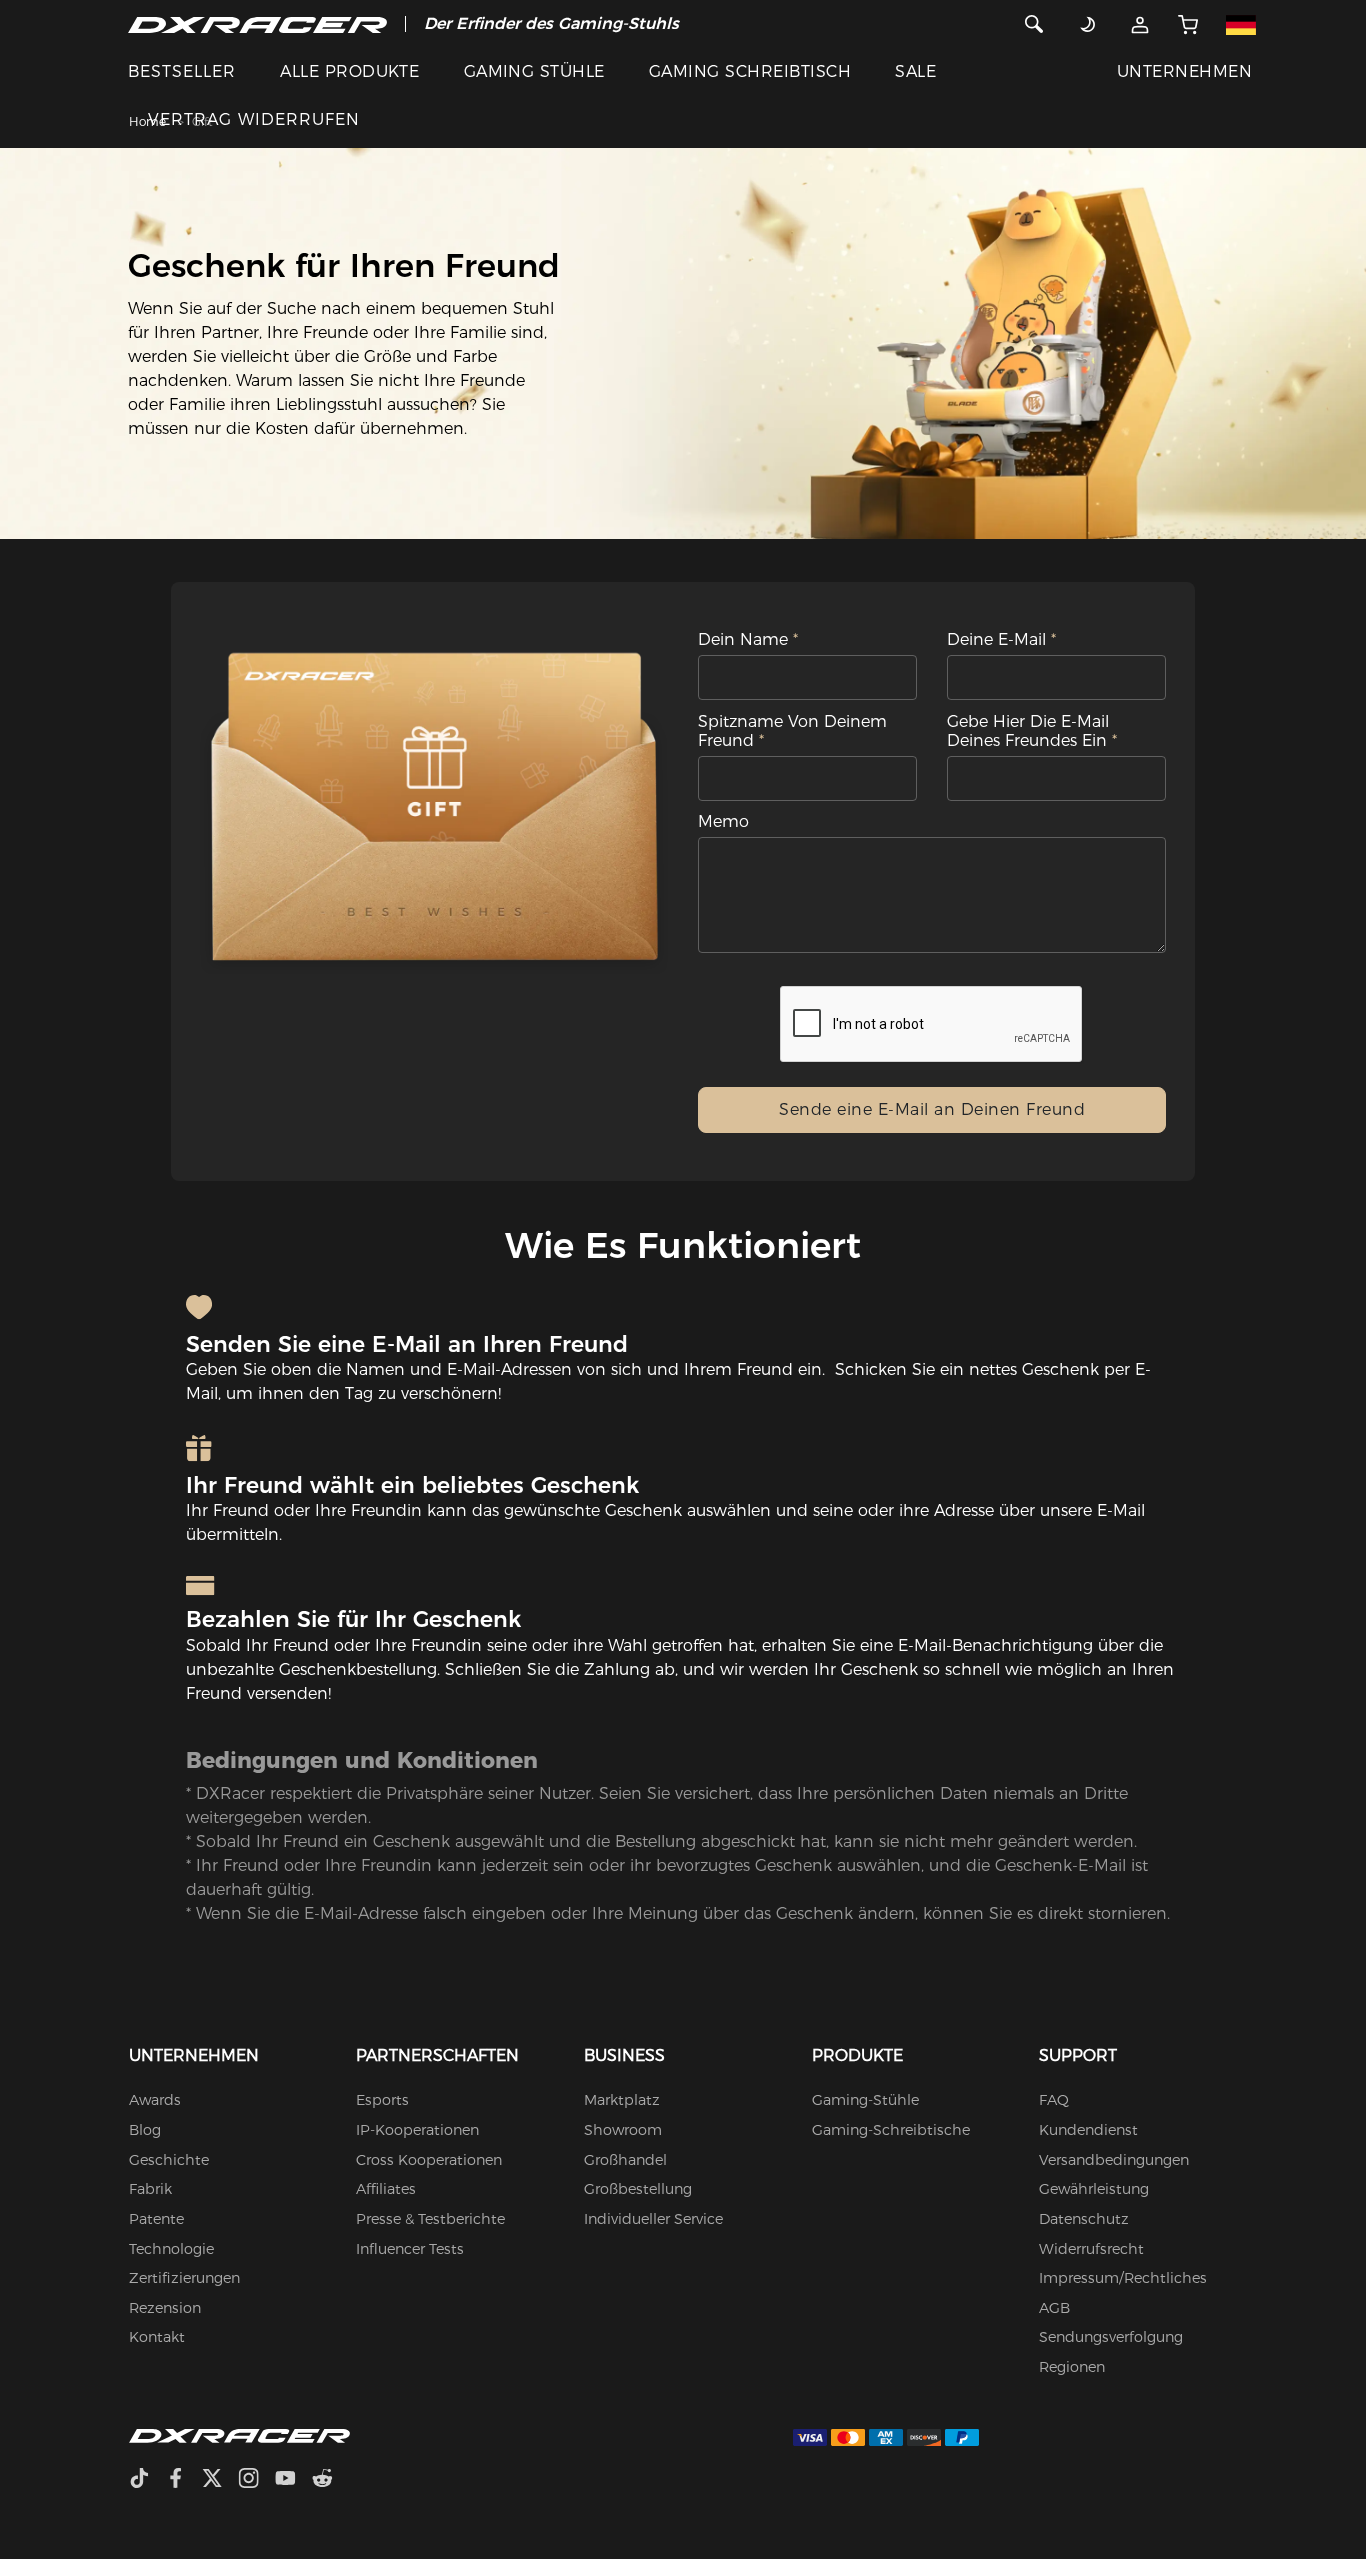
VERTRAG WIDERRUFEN (254, 119)
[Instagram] (256, 2480)
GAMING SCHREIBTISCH (750, 71)
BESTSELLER (182, 71)
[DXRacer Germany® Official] (257, 24)
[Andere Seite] (1241, 24)
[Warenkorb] (1188, 24)
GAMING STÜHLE (534, 71)
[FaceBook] (183, 2480)
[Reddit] (330, 2480)
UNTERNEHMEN (1184, 71)
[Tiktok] (147, 2480)
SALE (915, 71)
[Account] (1140, 24)
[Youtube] (293, 2480)
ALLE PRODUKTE (349, 71)
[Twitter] (220, 2480)
